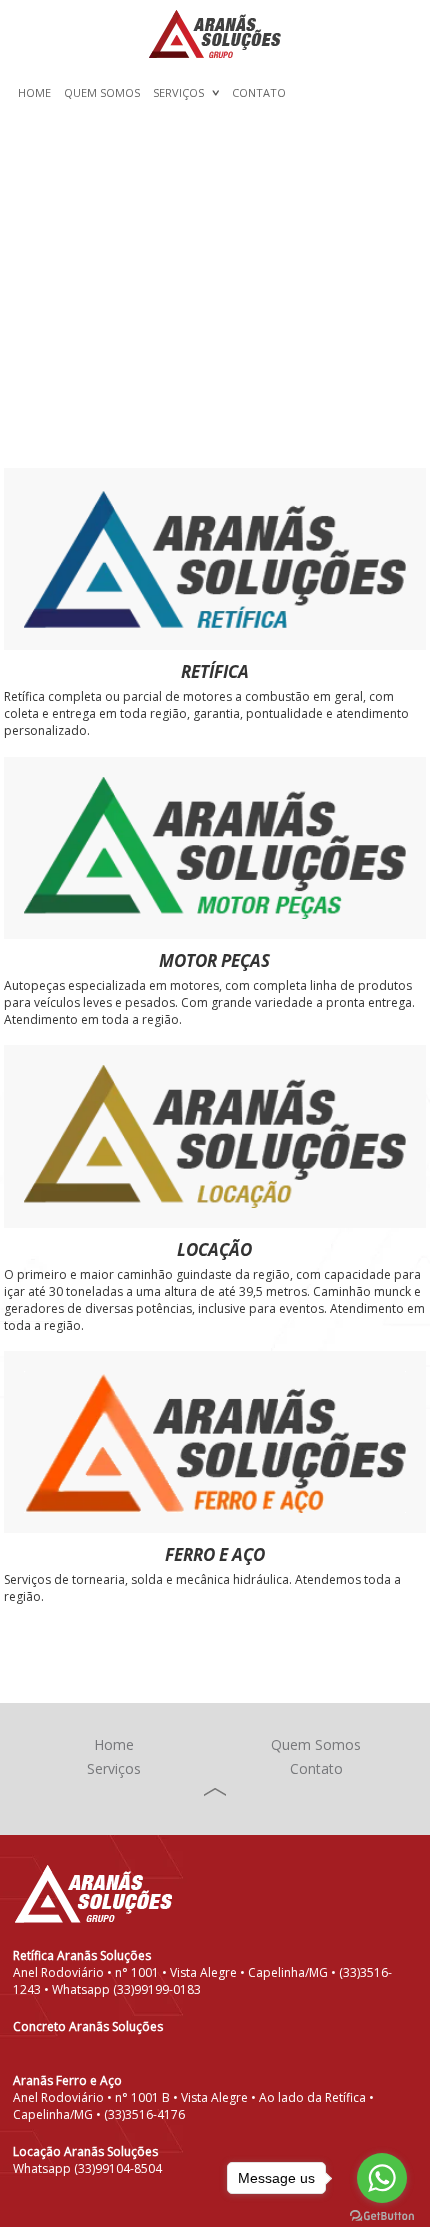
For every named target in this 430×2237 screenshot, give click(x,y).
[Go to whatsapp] (382, 2178)
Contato (259, 92)
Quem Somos (102, 92)
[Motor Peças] (214, 848)
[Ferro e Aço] (214, 1442)
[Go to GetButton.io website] (382, 2216)
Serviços (178, 92)
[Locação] (214, 1136)
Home (34, 92)
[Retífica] (214, 559)
